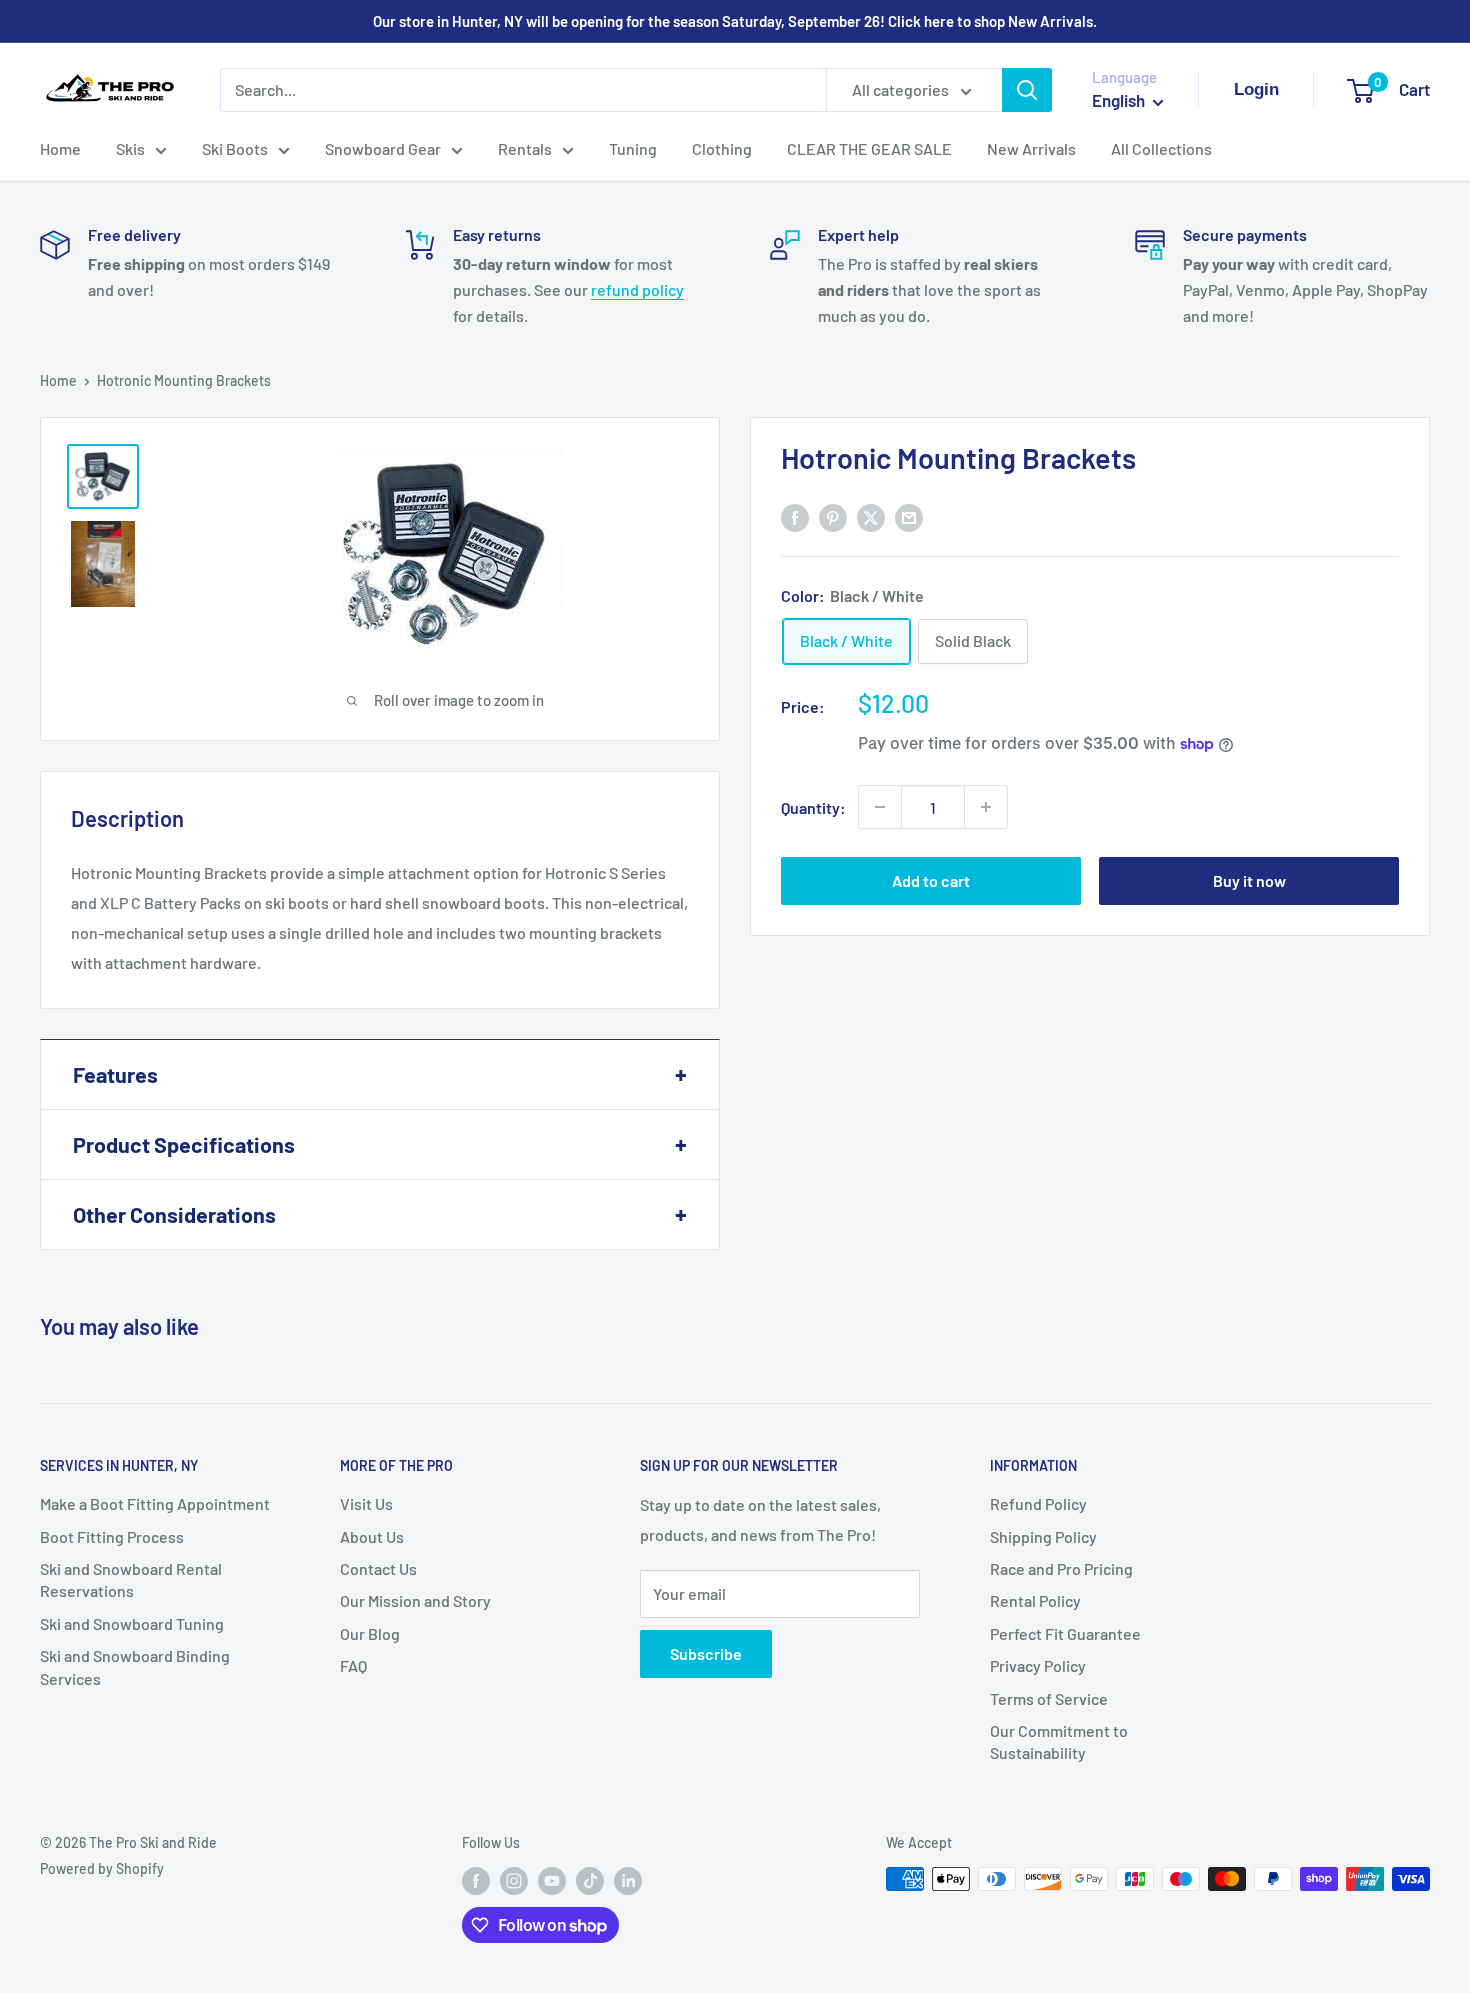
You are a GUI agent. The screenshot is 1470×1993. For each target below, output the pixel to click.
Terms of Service (1049, 1698)
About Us (372, 1536)
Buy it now (1249, 880)
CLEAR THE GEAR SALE (869, 148)
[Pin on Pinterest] (833, 516)
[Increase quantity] (986, 807)
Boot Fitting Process (112, 1536)
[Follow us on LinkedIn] (628, 1881)
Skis (130, 148)
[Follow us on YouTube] (552, 1881)
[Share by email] (909, 516)
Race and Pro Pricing (1061, 1568)
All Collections (1161, 148)
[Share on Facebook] (795, 516)
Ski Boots (235, 148)
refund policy (637, 289)
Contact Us (378, 1568)
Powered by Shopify (102, 1868)
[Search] (1027, 90)
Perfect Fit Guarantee (1065, 1633)
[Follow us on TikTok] (590, 1881)
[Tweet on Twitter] (871, 516)
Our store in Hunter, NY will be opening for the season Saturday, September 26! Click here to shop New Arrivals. (735, 21)
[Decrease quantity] (880, 807)
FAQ (353, 1665)
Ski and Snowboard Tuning (132, 1623)
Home (60, 148)
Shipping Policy (1043, 1536)
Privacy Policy (1038, 1665)
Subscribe (706, 1653)
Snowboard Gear (383, 148)
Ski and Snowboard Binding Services (135, 1666)
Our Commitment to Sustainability (1059, 1741)
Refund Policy (1038, 1503)
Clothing (722, 148)
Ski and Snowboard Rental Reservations (131, 1579)
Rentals (525, 148)
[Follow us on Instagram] (514, 1881)
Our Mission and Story (415, 1600)
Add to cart (931, 880)
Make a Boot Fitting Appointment (155, 1503)
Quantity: (813, 806)
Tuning (633, 148)
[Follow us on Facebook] (476, 1881)
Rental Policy (1035, 1600)
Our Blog (370, 1633)
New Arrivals (1031, 148)
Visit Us (366, 1503)
